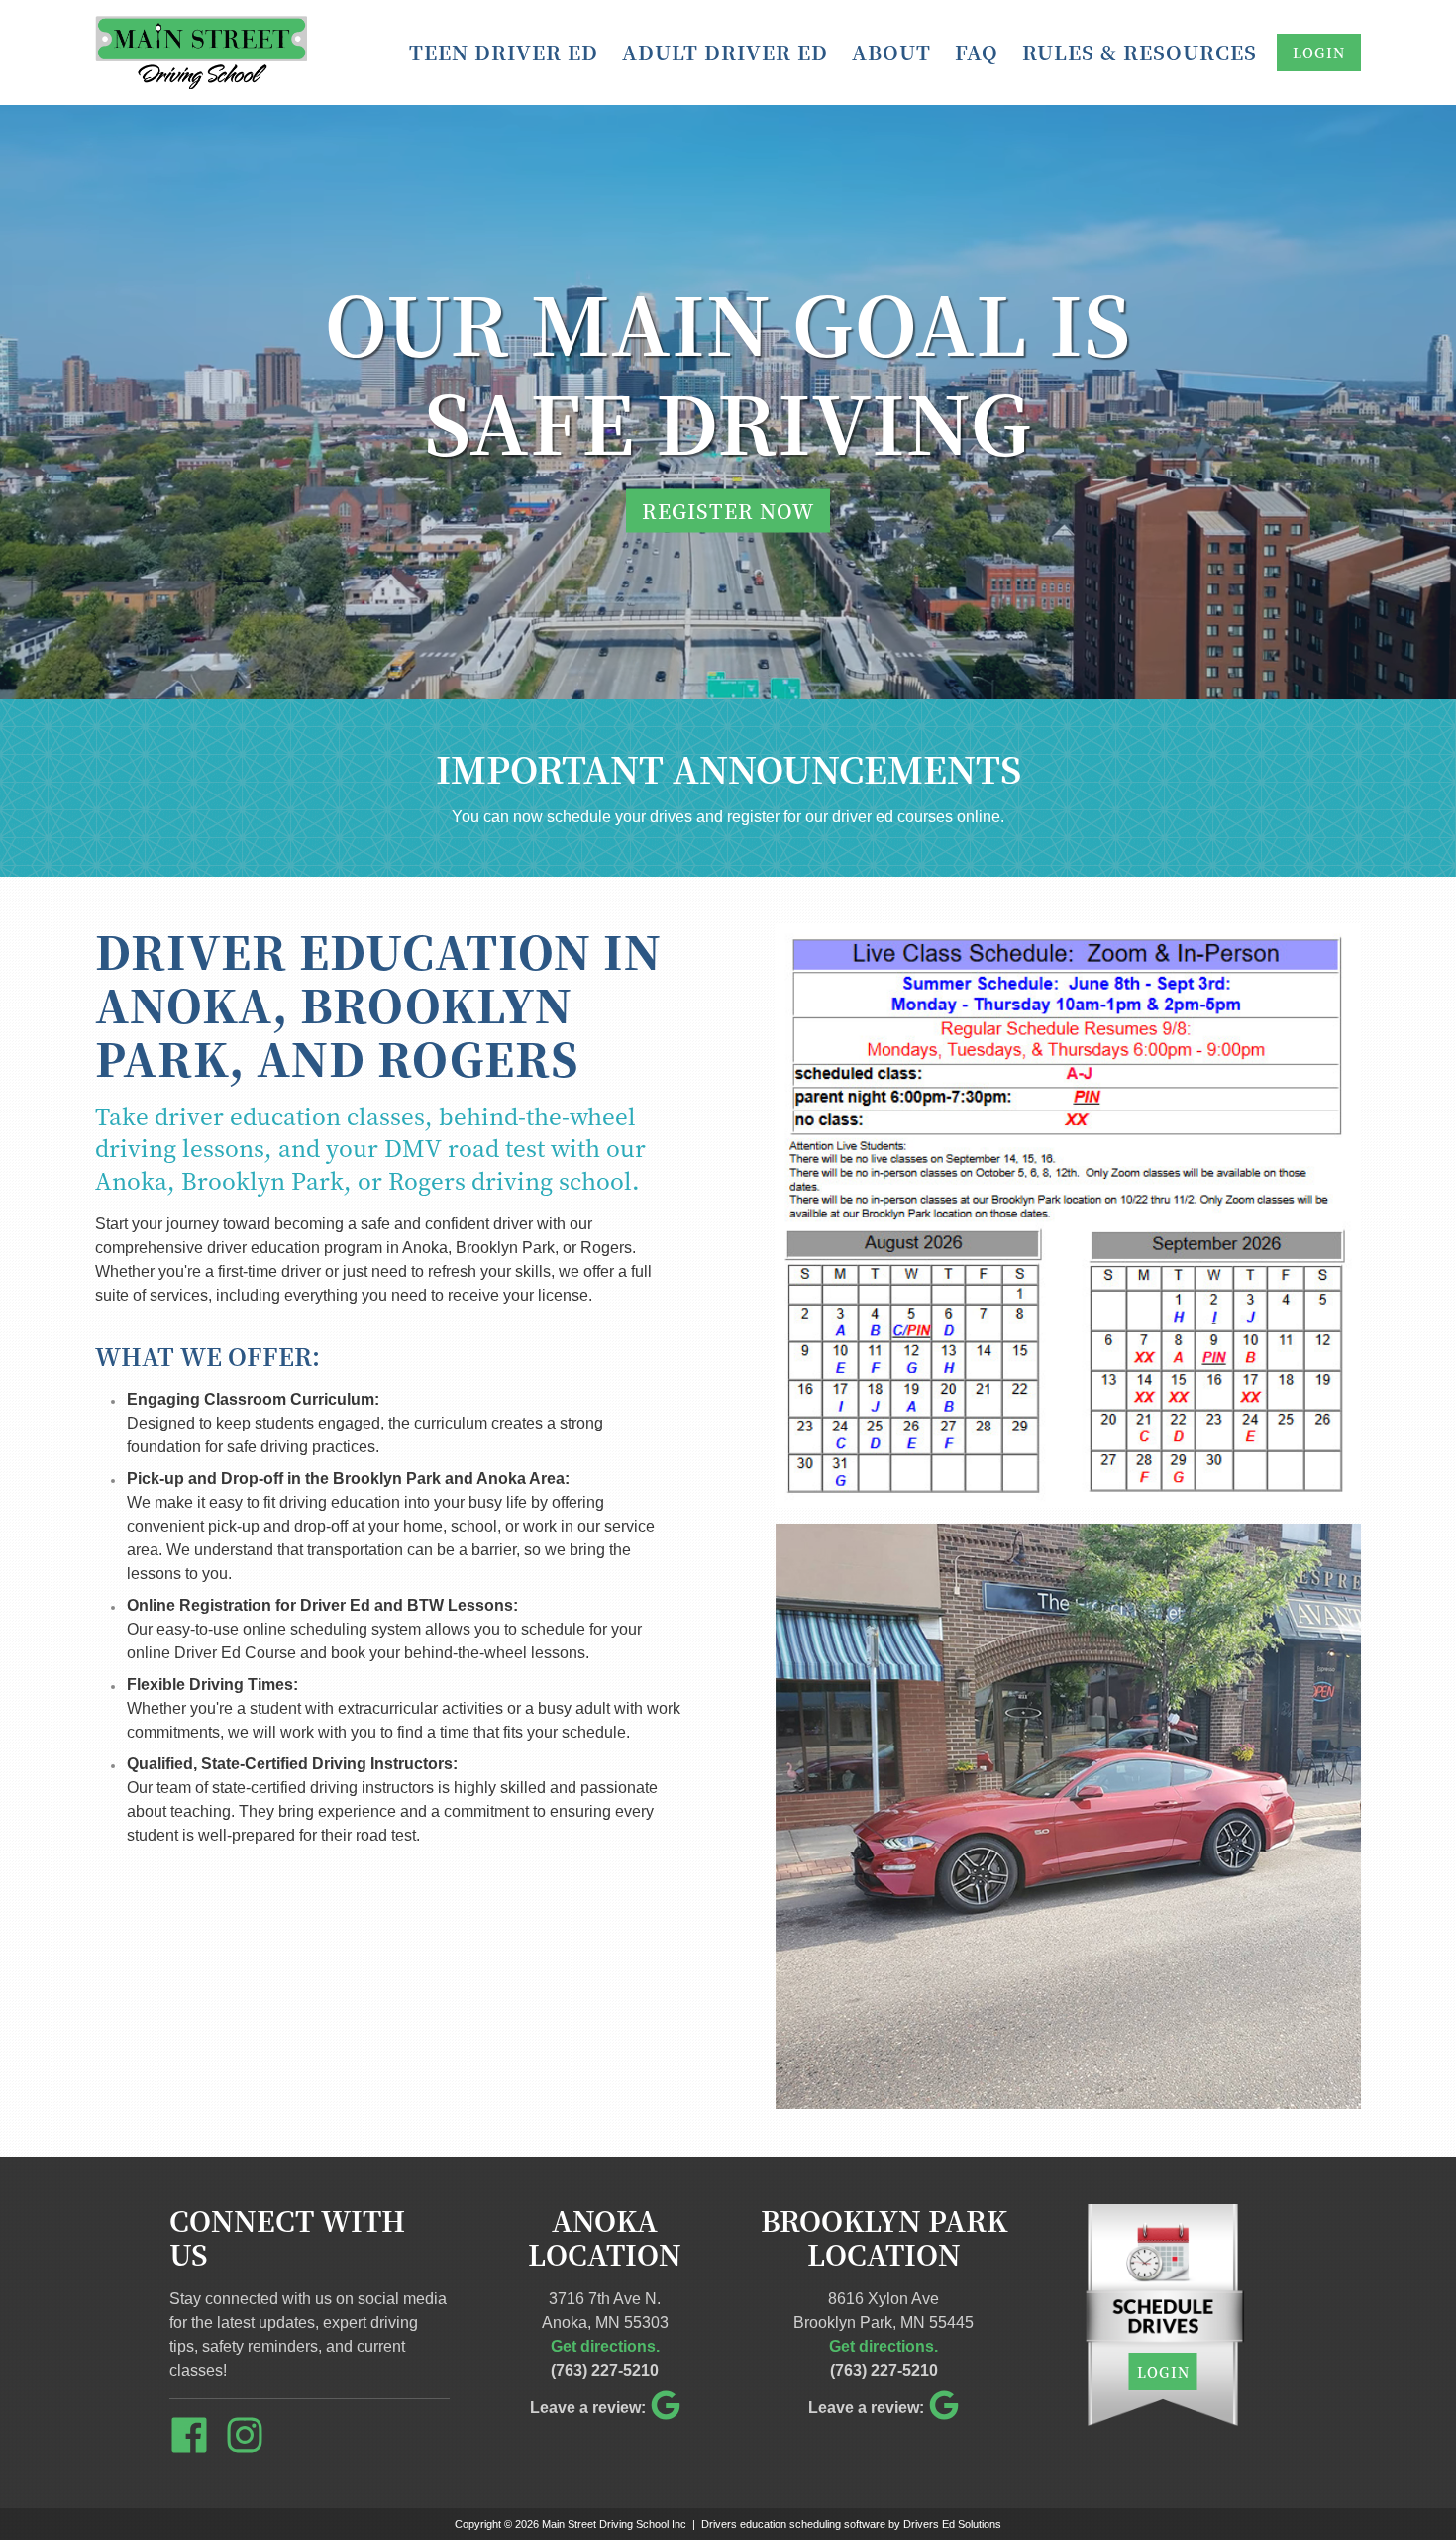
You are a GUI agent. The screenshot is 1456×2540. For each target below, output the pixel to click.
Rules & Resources (1140, 52)
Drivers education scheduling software (793, 2524)
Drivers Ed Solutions (952, 2524)
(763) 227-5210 (605, 2370)
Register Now (728, 511)
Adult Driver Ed (725, 52)
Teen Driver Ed (504, 52)
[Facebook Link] (197, 2438)
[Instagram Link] (253, 2438)
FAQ (977, 52)
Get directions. (605, 2346)
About (891, 52)
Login (1319, 53)
